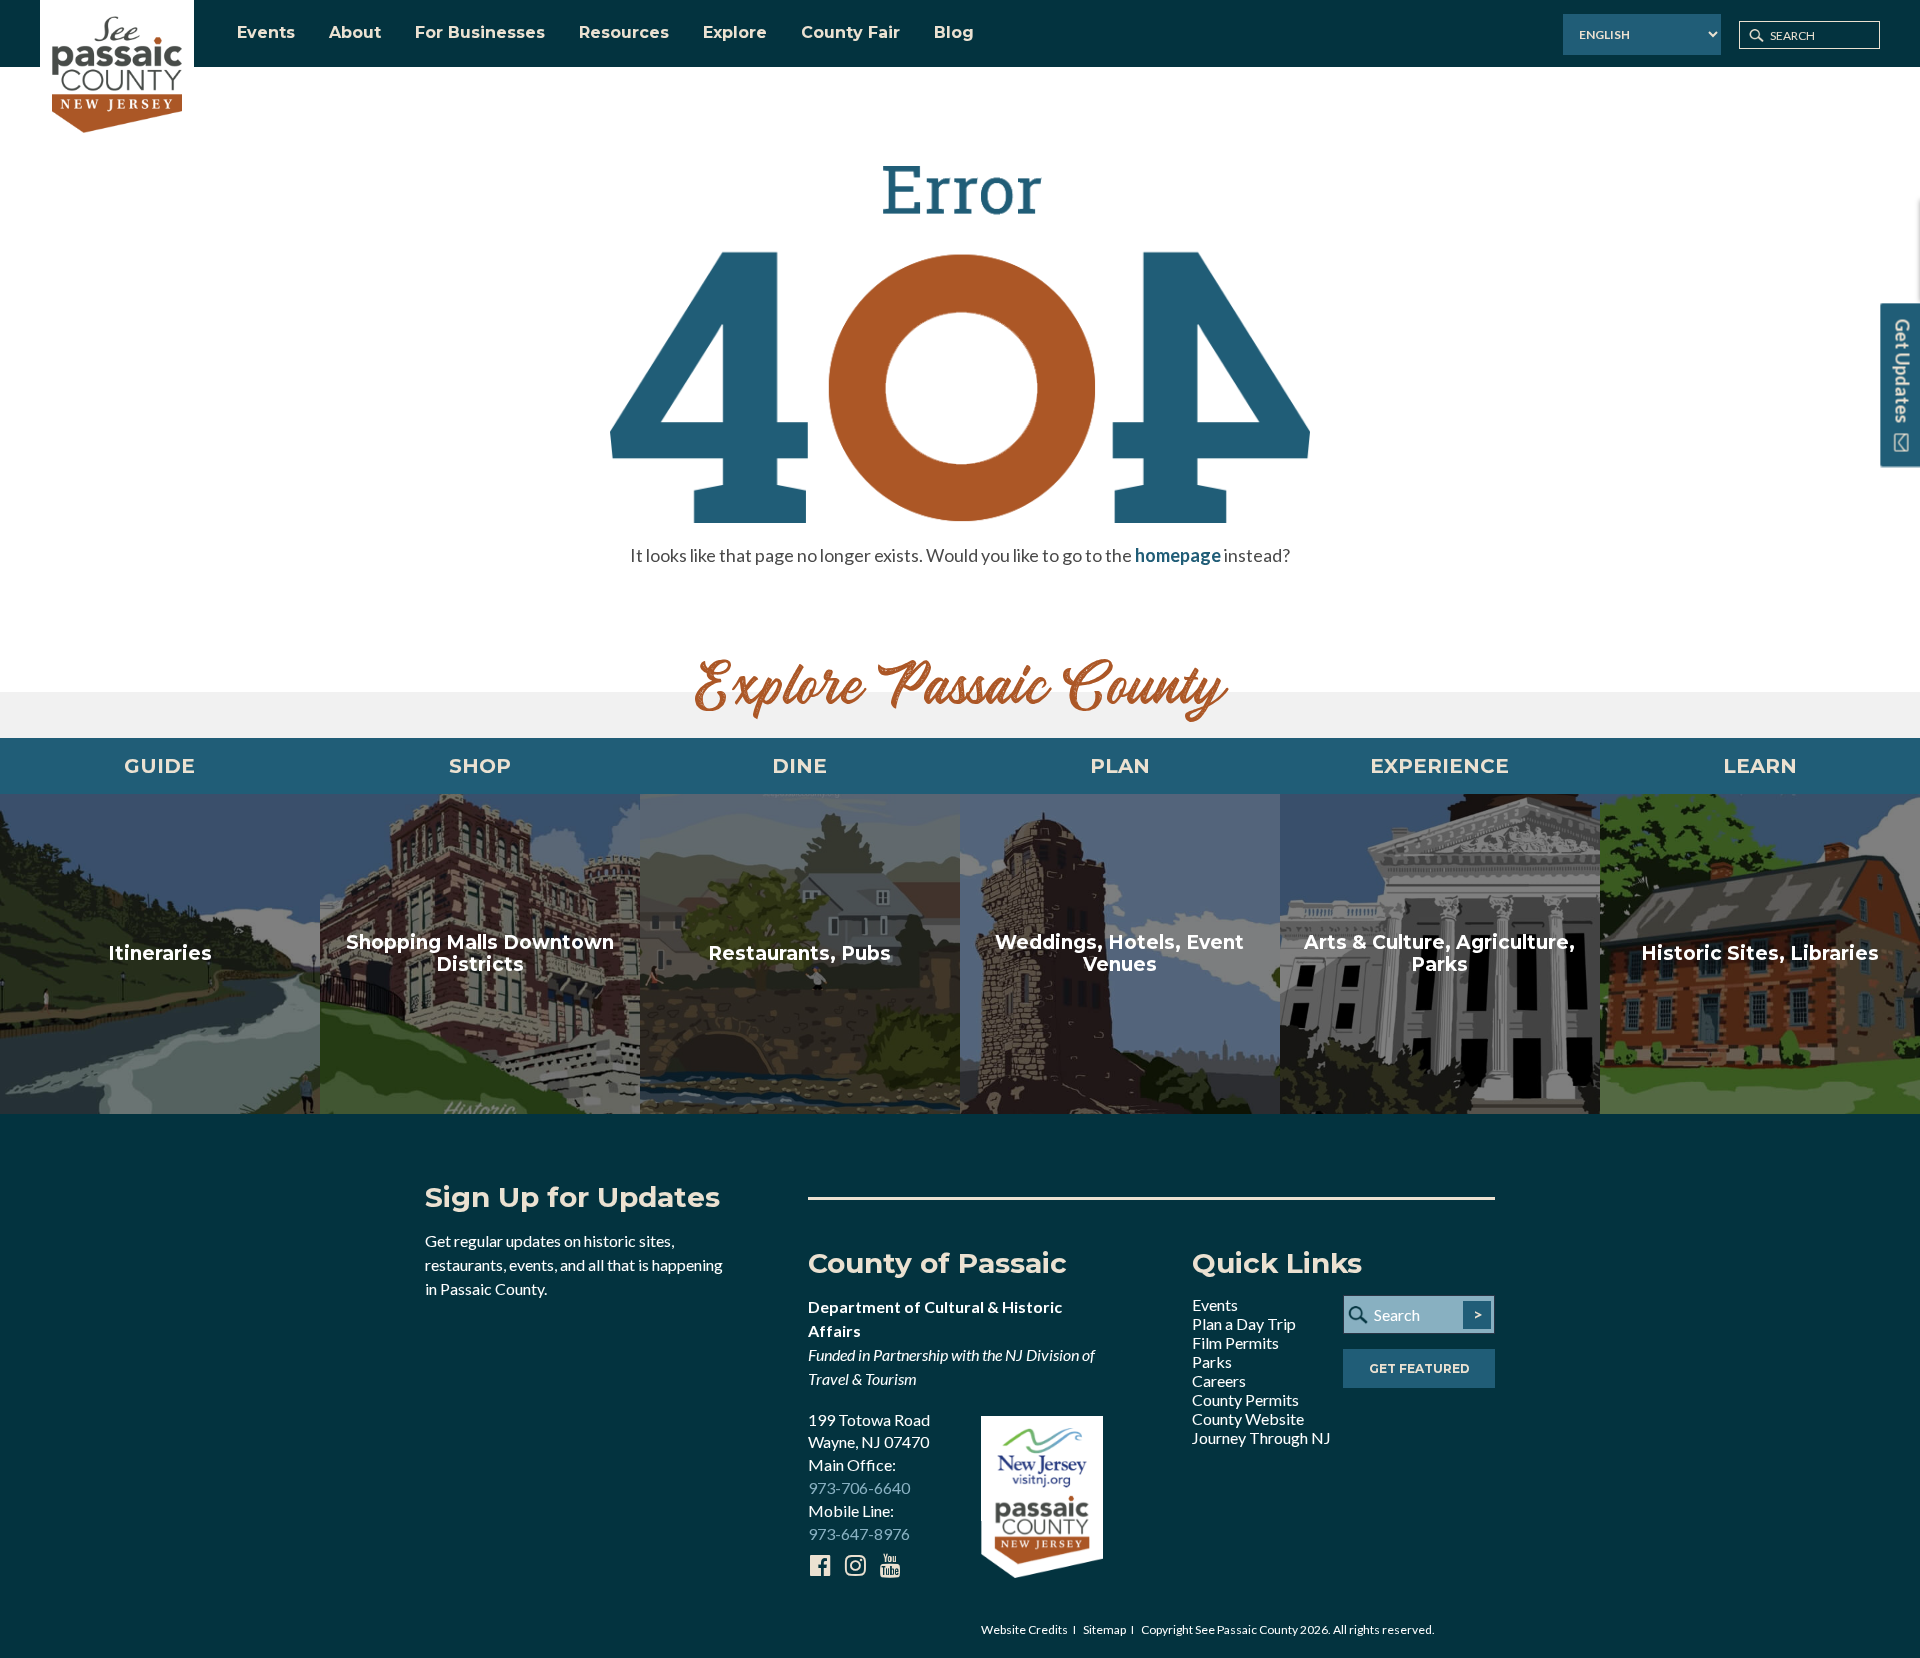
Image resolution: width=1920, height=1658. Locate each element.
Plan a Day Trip (1244, 1323)
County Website (1248, 1418)
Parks (1212, 1361)
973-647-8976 (859, 1533)
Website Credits (1024, 1629)
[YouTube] (890, 1565)
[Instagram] (855, 1565)
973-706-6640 (859, 1487)
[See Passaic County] (117, 72)
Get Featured (1419, 1368)
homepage (1178, 555)
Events (1215, 1304)
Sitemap (1104, 1629)
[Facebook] (820, 1565)
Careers (1219, 1380)
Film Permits (1235, 1342)
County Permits (1245, 1399)
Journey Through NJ (1261, 1437)
